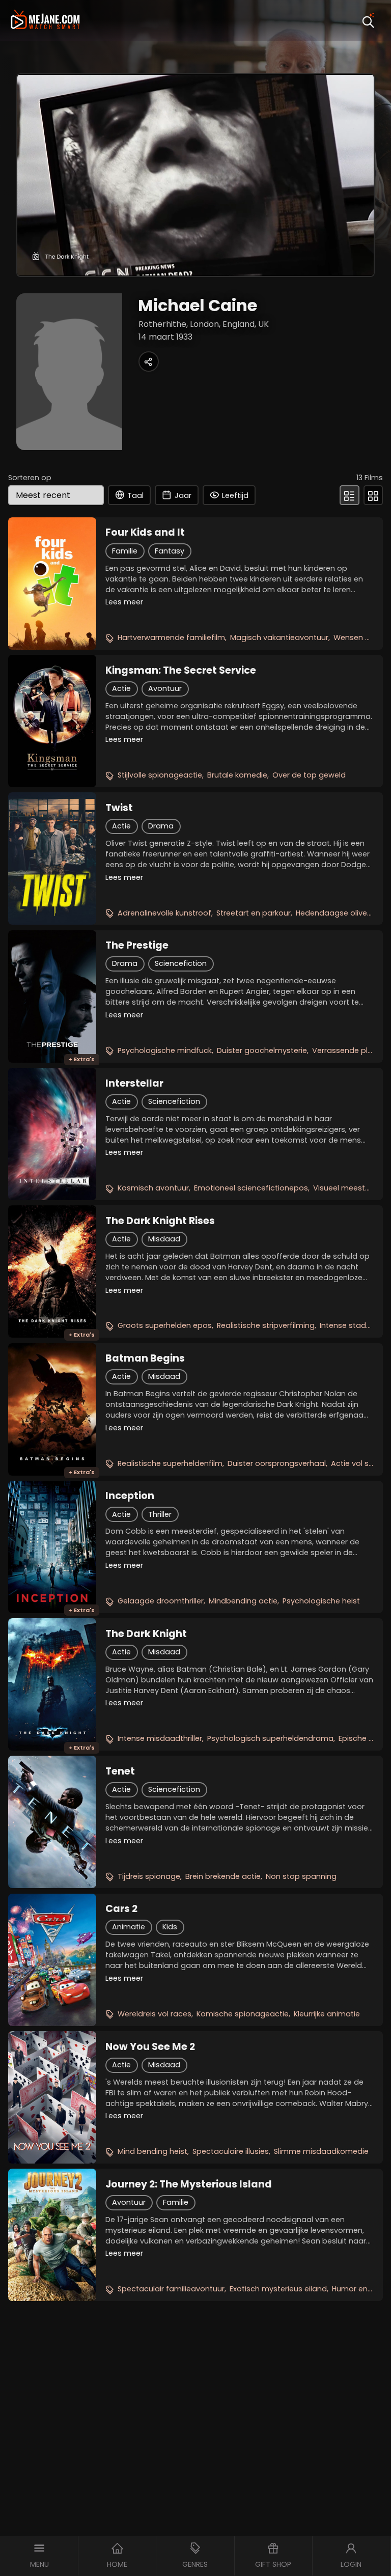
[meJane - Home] (45, 21)
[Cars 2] (52, 1960)
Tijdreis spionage (149, 1876)
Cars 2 (121, 1909)
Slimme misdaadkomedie (321, 2151)
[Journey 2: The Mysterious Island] (52, 2235)
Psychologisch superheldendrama (270, 1738)
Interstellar (134, 1084)
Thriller (160, 1514)
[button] (39, 2556)
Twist (119, 808)
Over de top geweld (309, 775)
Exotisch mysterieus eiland (278, 2289)
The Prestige (137, 946)
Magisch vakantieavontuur (279, 638)
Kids (170, 1927)
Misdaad (164, 1239)
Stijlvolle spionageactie (160, 775)
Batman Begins (145, 1359)
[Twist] (52, 858)
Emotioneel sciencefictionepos (251, 1188)
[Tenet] (52, 1822)
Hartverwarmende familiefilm (171, 638)
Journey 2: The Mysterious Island (189, 2184)
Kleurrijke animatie (327, 2014)
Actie (121, 688)
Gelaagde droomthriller (161, 1601)
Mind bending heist (152, 2151)
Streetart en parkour (254, 913)
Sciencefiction (181, 963)
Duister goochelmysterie (262, 1050)
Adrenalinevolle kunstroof (164, 913)
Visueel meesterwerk (351, 1188)
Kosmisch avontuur (153, 1188)
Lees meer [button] (124, 602)
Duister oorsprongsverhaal (277, 1463)
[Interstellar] (52, 1134)
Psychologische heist (321, 1601)
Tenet (120, 1771)
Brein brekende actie (223, 1876)
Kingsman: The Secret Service (181, 671)
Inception (130, 1496)
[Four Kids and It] (52, 584)
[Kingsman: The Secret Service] (52, 721)
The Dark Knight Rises (160, 1221)
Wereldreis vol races (155, 2014)
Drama (161, 826)
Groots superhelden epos (165, 1325)
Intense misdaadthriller (160, 1738)
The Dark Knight (146, 1634)
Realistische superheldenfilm (170, 1463)
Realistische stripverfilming (266, 1325)
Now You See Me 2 (150, 2047)
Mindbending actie (243, 1601)
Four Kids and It (145, 533)
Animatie (129, 1927)
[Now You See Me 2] (52, 2097)
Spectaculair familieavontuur (171, 2289)
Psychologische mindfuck (165, 1050)
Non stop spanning (301, 1876)
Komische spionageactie (243, 2014)
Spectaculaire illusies (231, 2151)
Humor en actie (360, 2289)
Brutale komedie (237, 775)
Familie (125, 551)
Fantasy (170, 551)
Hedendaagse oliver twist (343, 913)
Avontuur (165, 688)
